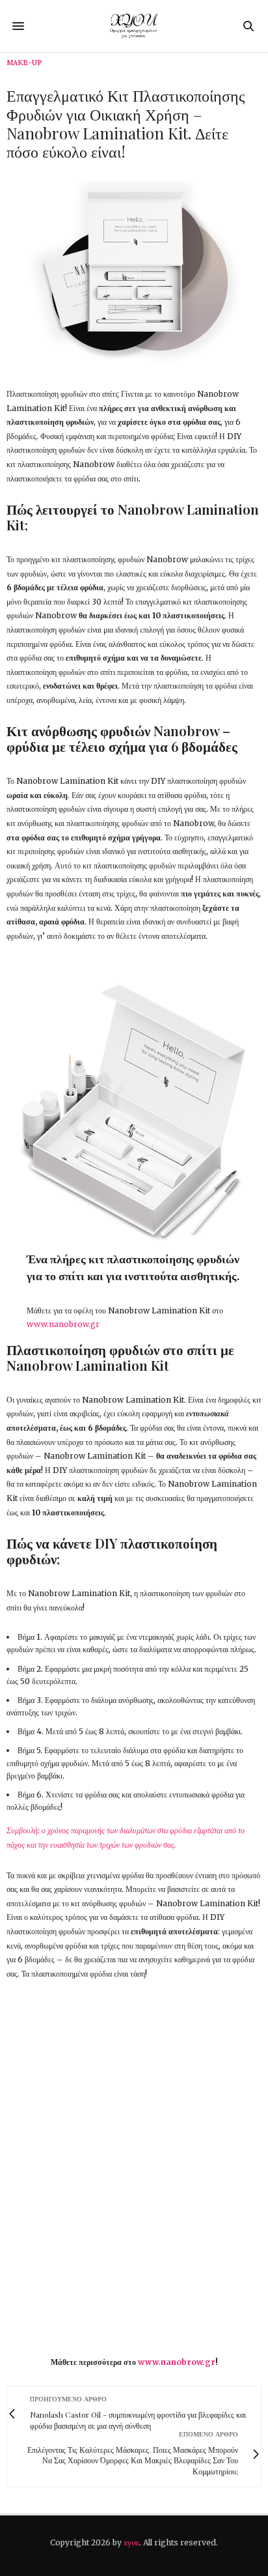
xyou (131, 2543)
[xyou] (134, 26)
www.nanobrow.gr (63, 1324)
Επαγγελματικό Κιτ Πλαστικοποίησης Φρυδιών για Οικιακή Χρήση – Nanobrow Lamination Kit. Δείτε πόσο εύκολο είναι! (126, 123)
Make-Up (24, 63)
